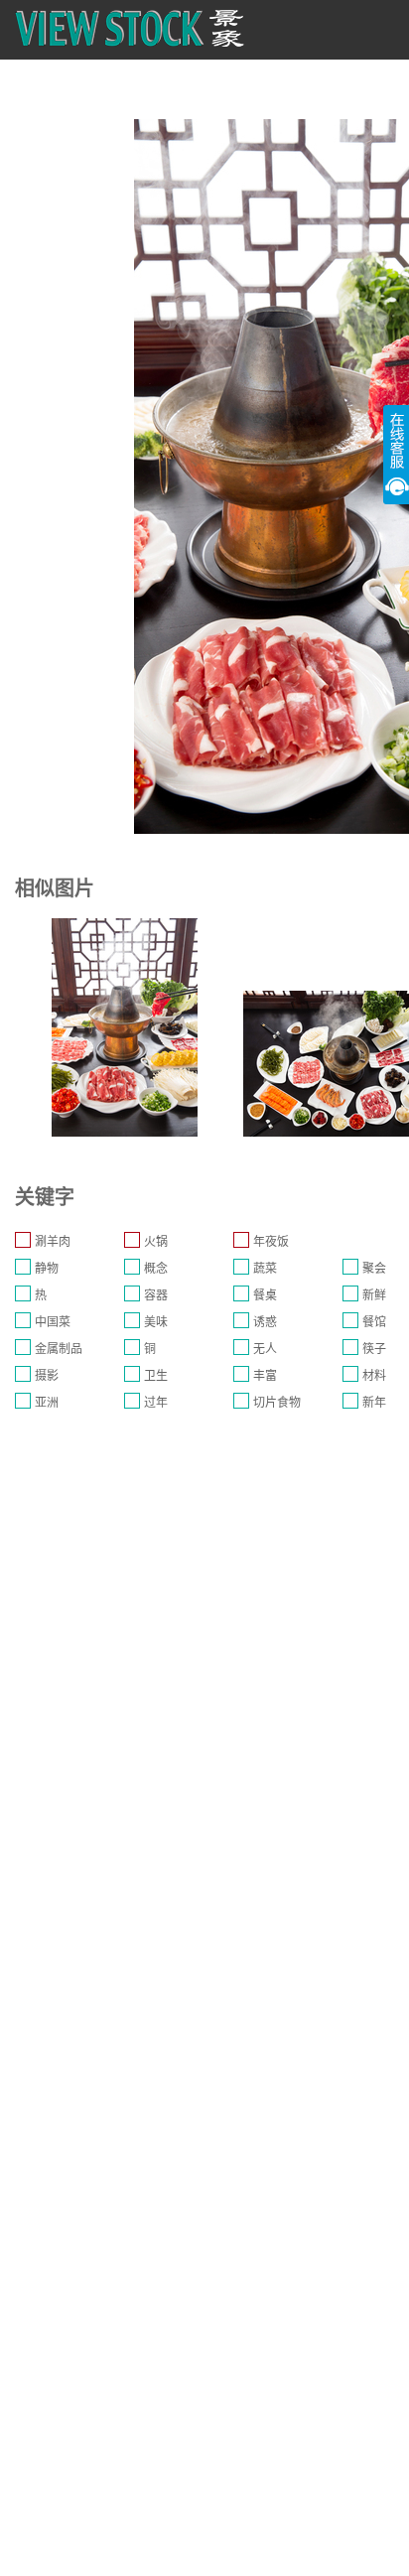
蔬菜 (265, 1269)
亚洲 (47, 1403)
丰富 (265, 1376)
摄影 (47, 1376)
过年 (156, 1403)
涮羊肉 (53, 1242)
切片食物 (277, 1403)
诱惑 (265, 1322)
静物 (47, 1269)
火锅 (156, 1242)
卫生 (156, 1376)
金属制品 (59, 1349)
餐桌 (265, 1295)
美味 (156, 1322)
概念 (156, 1269)
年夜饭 (271, 1242)
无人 (265, 1349)
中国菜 (53, 1322)
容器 (156, 1295)
